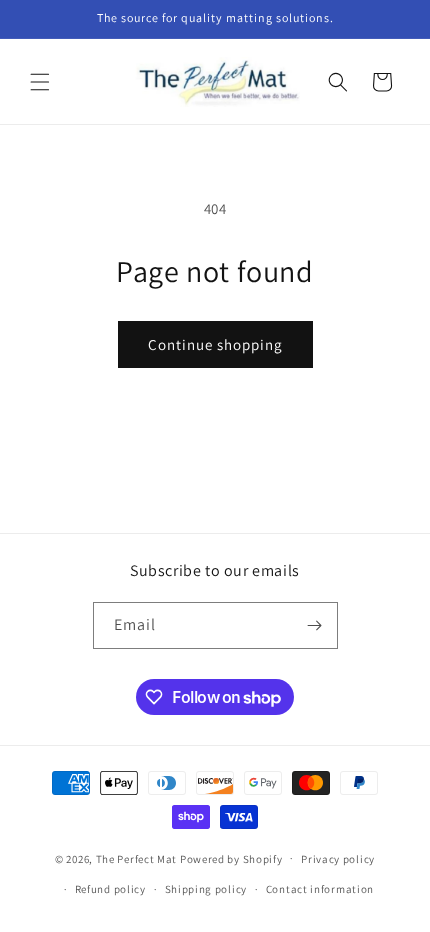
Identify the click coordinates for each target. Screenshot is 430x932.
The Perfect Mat (137, 858)
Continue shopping (215, 344)
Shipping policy (206, 889)
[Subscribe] (315, 625)
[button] (40, 82)
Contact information (320, 889)
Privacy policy (338, 859)
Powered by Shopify (231, 858)
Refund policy (110, 889)
